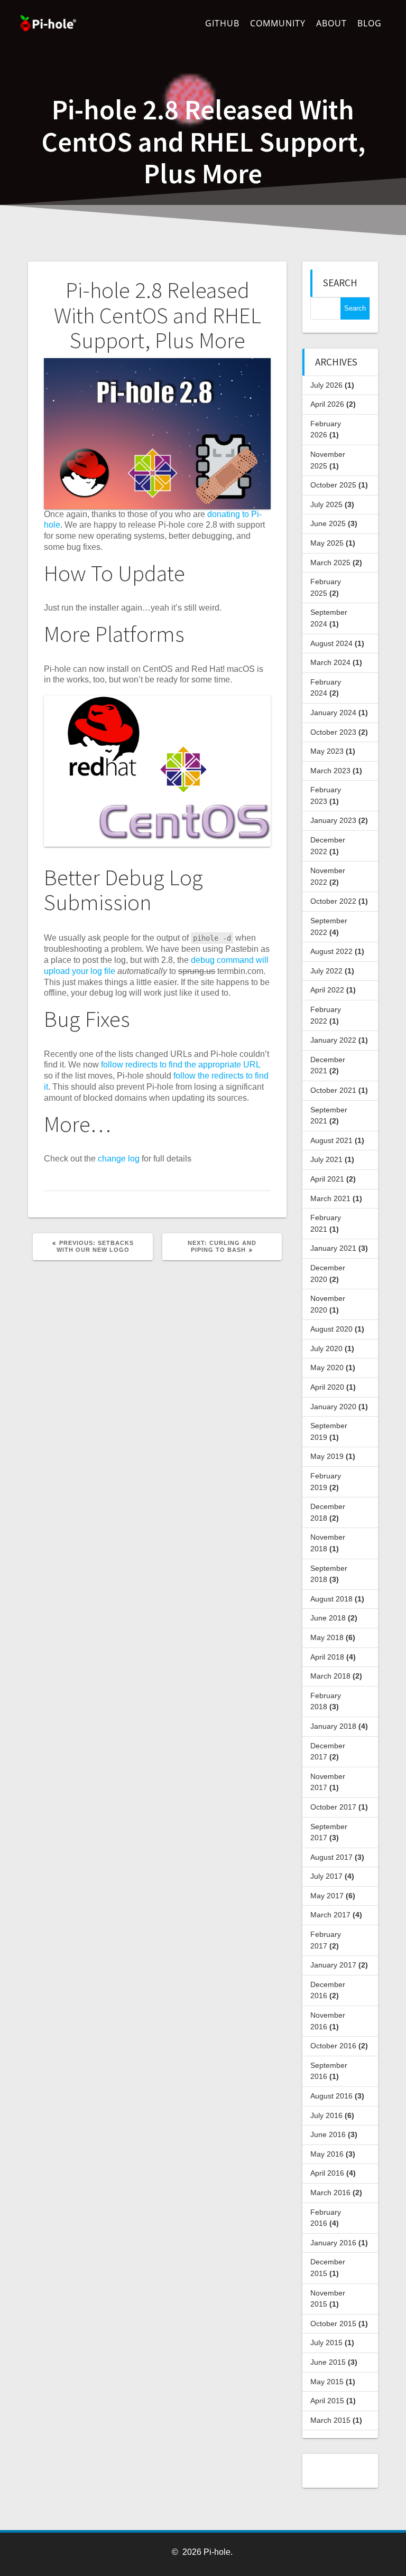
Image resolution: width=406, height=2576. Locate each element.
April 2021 (327, 1179)
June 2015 (328, 2362)
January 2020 (333, 1407)
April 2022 (327, 990)
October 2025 (333, 485)
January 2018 (333, 1726)
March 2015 (330, 2420)
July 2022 (326, 971)
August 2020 (331, 1329)
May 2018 (327, 1637)
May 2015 (327, 2382)
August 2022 (331, 951)
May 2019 (327, 1456)
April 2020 (327, 1387)
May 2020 (327, 1367)
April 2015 (327, 2401)
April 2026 (327, 404)
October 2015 (333, 2324)
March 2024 (330, 662)
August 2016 (331, 2096)
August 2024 (331, 643)
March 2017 (330, 1915)
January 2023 (333, 820)
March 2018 (330, 1676)
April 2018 (327, 1657)
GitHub (222, 23)
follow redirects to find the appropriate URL (181, 1065)
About (331, 23)
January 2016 (333, 2243)
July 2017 (326, 1876)
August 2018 (331, 1599)
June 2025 (328, 523)
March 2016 (330, 2193)
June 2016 (328, 2134)
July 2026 (326, 385)
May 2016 (327, 2154)
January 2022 (333, 1040)
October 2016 (333, 2046)
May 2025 (327, 543)
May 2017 (327, 1896)
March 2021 (330, 1198)
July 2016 (326, 2115)
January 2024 (333, 713)
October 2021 (333, 1090)
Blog (370, 23)
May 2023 (327, 751)
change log (119, 1159)
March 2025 (330, 563)
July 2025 (326, 504)
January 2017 (333, 1965)
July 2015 (326, 2343)
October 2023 (333, 732)
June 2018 (328, 1618)
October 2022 (333, 901)
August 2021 (331, 1140)
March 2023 (330, 771)
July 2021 (326, 1159)
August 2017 (331, 1857)
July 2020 (326, 1348)
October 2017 (333, 1807)
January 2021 (333, 1248)
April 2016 (327, 2173)
